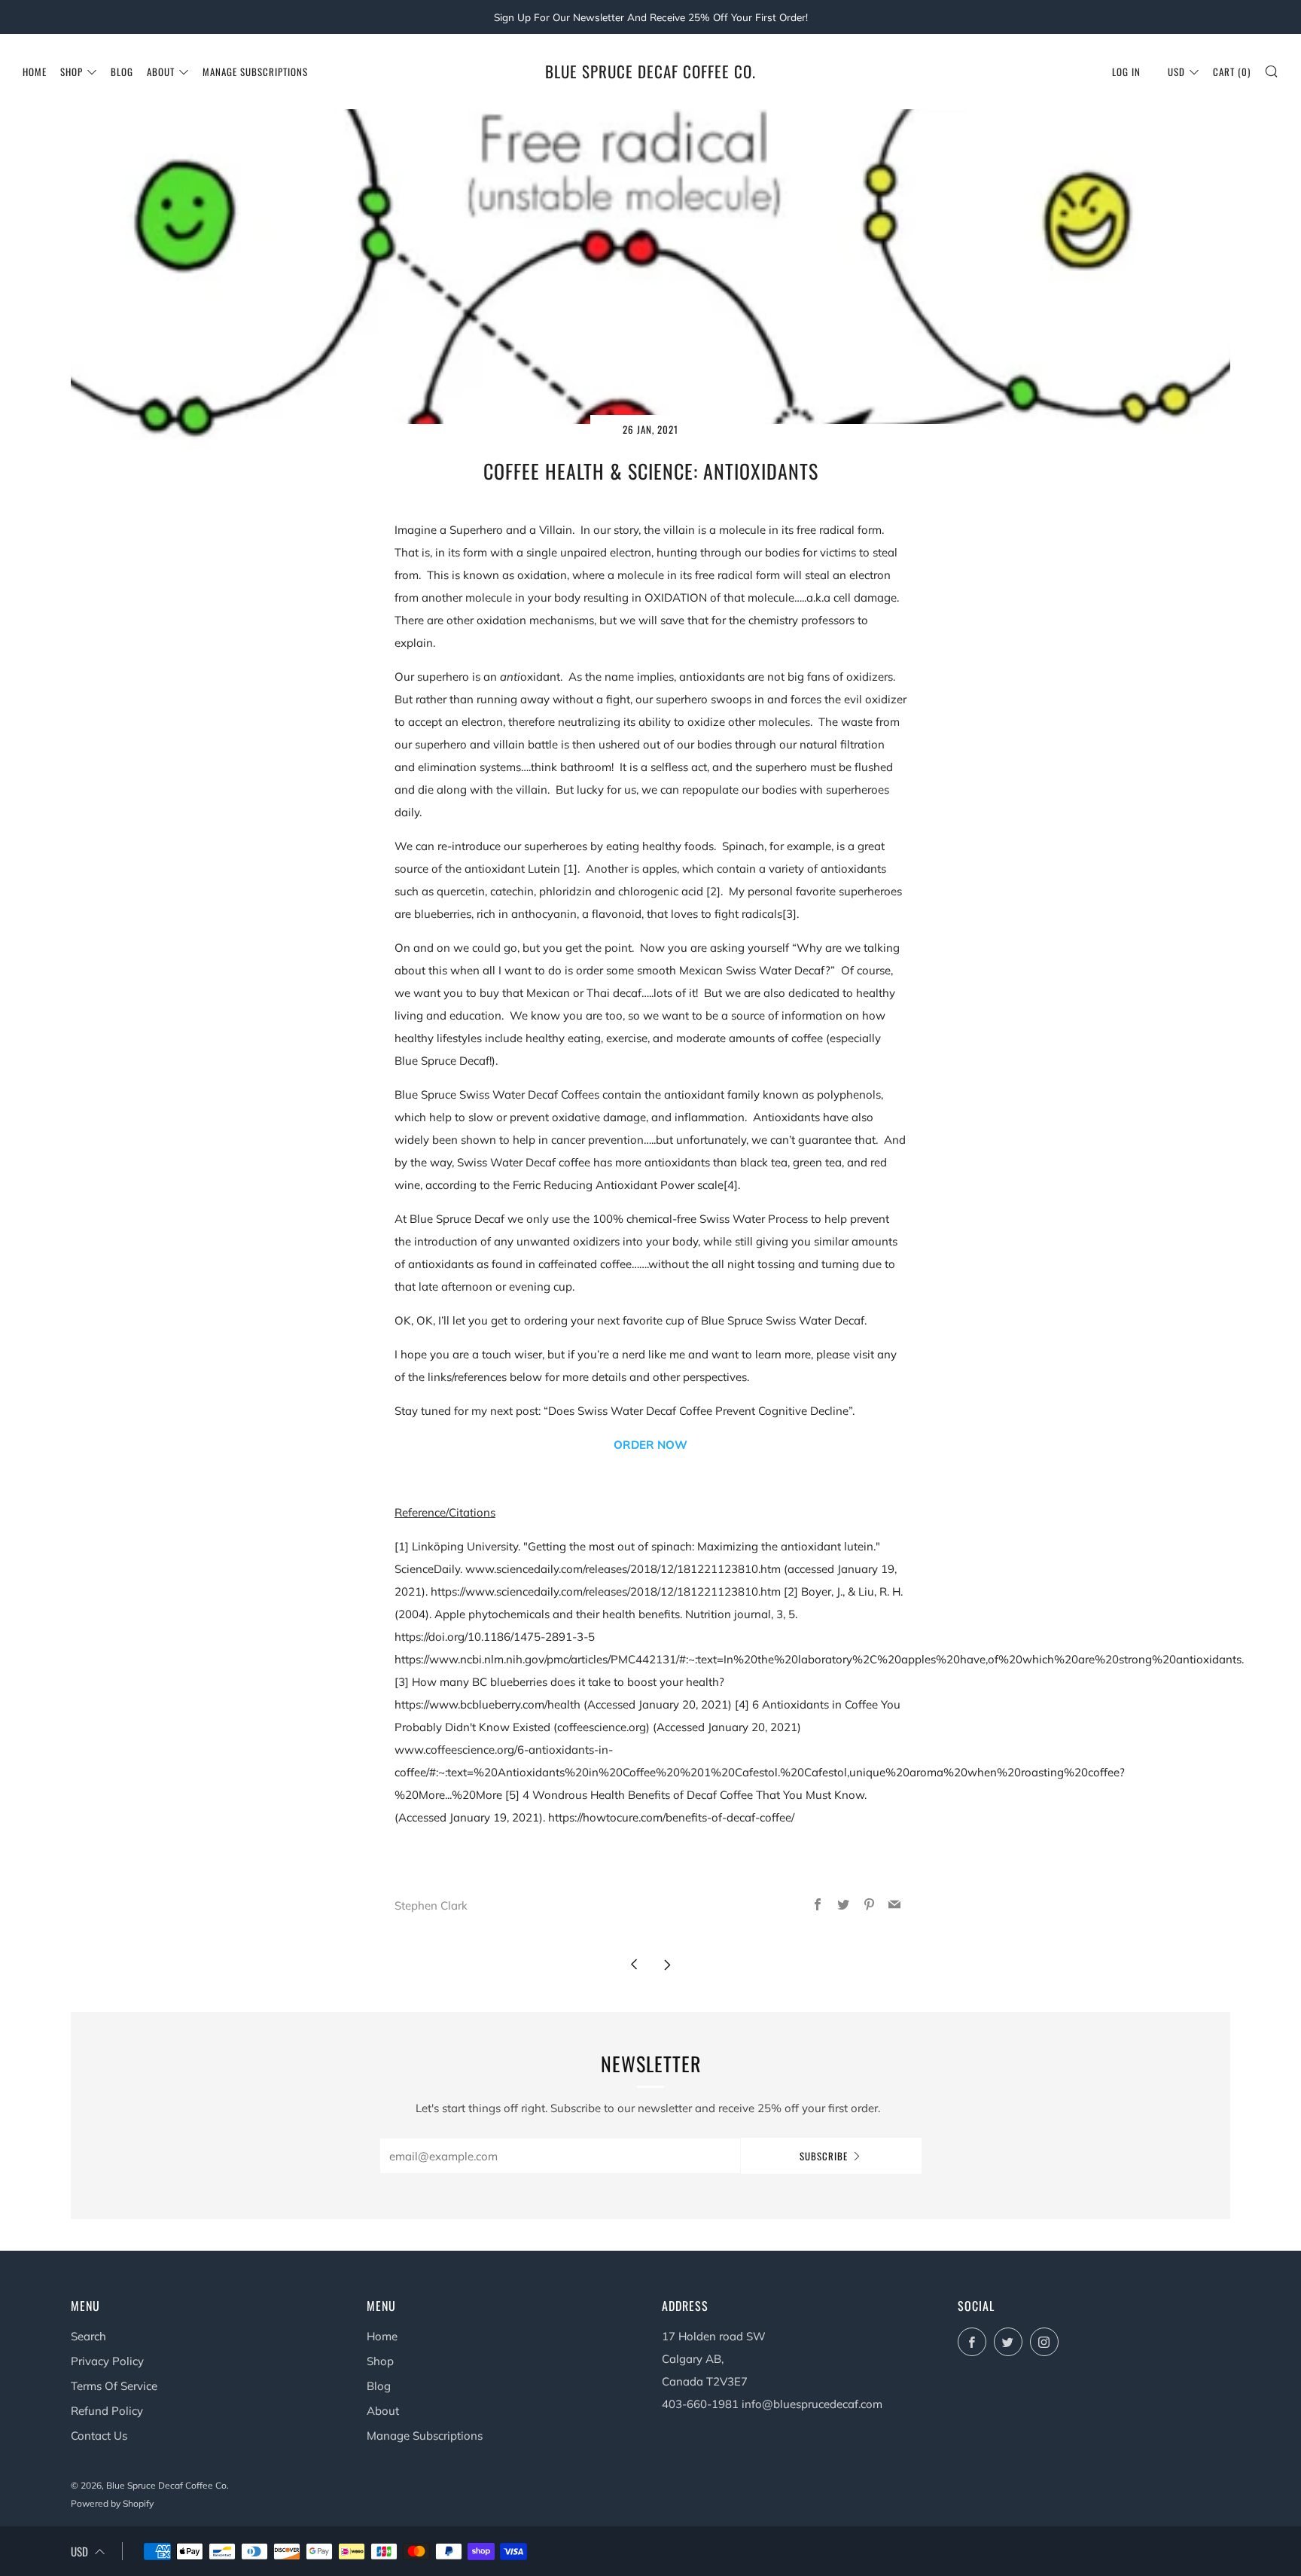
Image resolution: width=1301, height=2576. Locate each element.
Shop (72, 72)
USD (1176, 72)
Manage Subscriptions (255, 72)
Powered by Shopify (112, 2503)
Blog (122, 72)
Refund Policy (107, 2411)
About (161, 72)
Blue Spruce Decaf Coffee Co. (650, 72)
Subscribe (824, 2156)
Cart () (1232, 72)
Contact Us (99, 2436)
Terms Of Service (114, 2386)
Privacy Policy (107, 2361)
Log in (1126, 72)
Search (88, 2336)
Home (35, 72)
